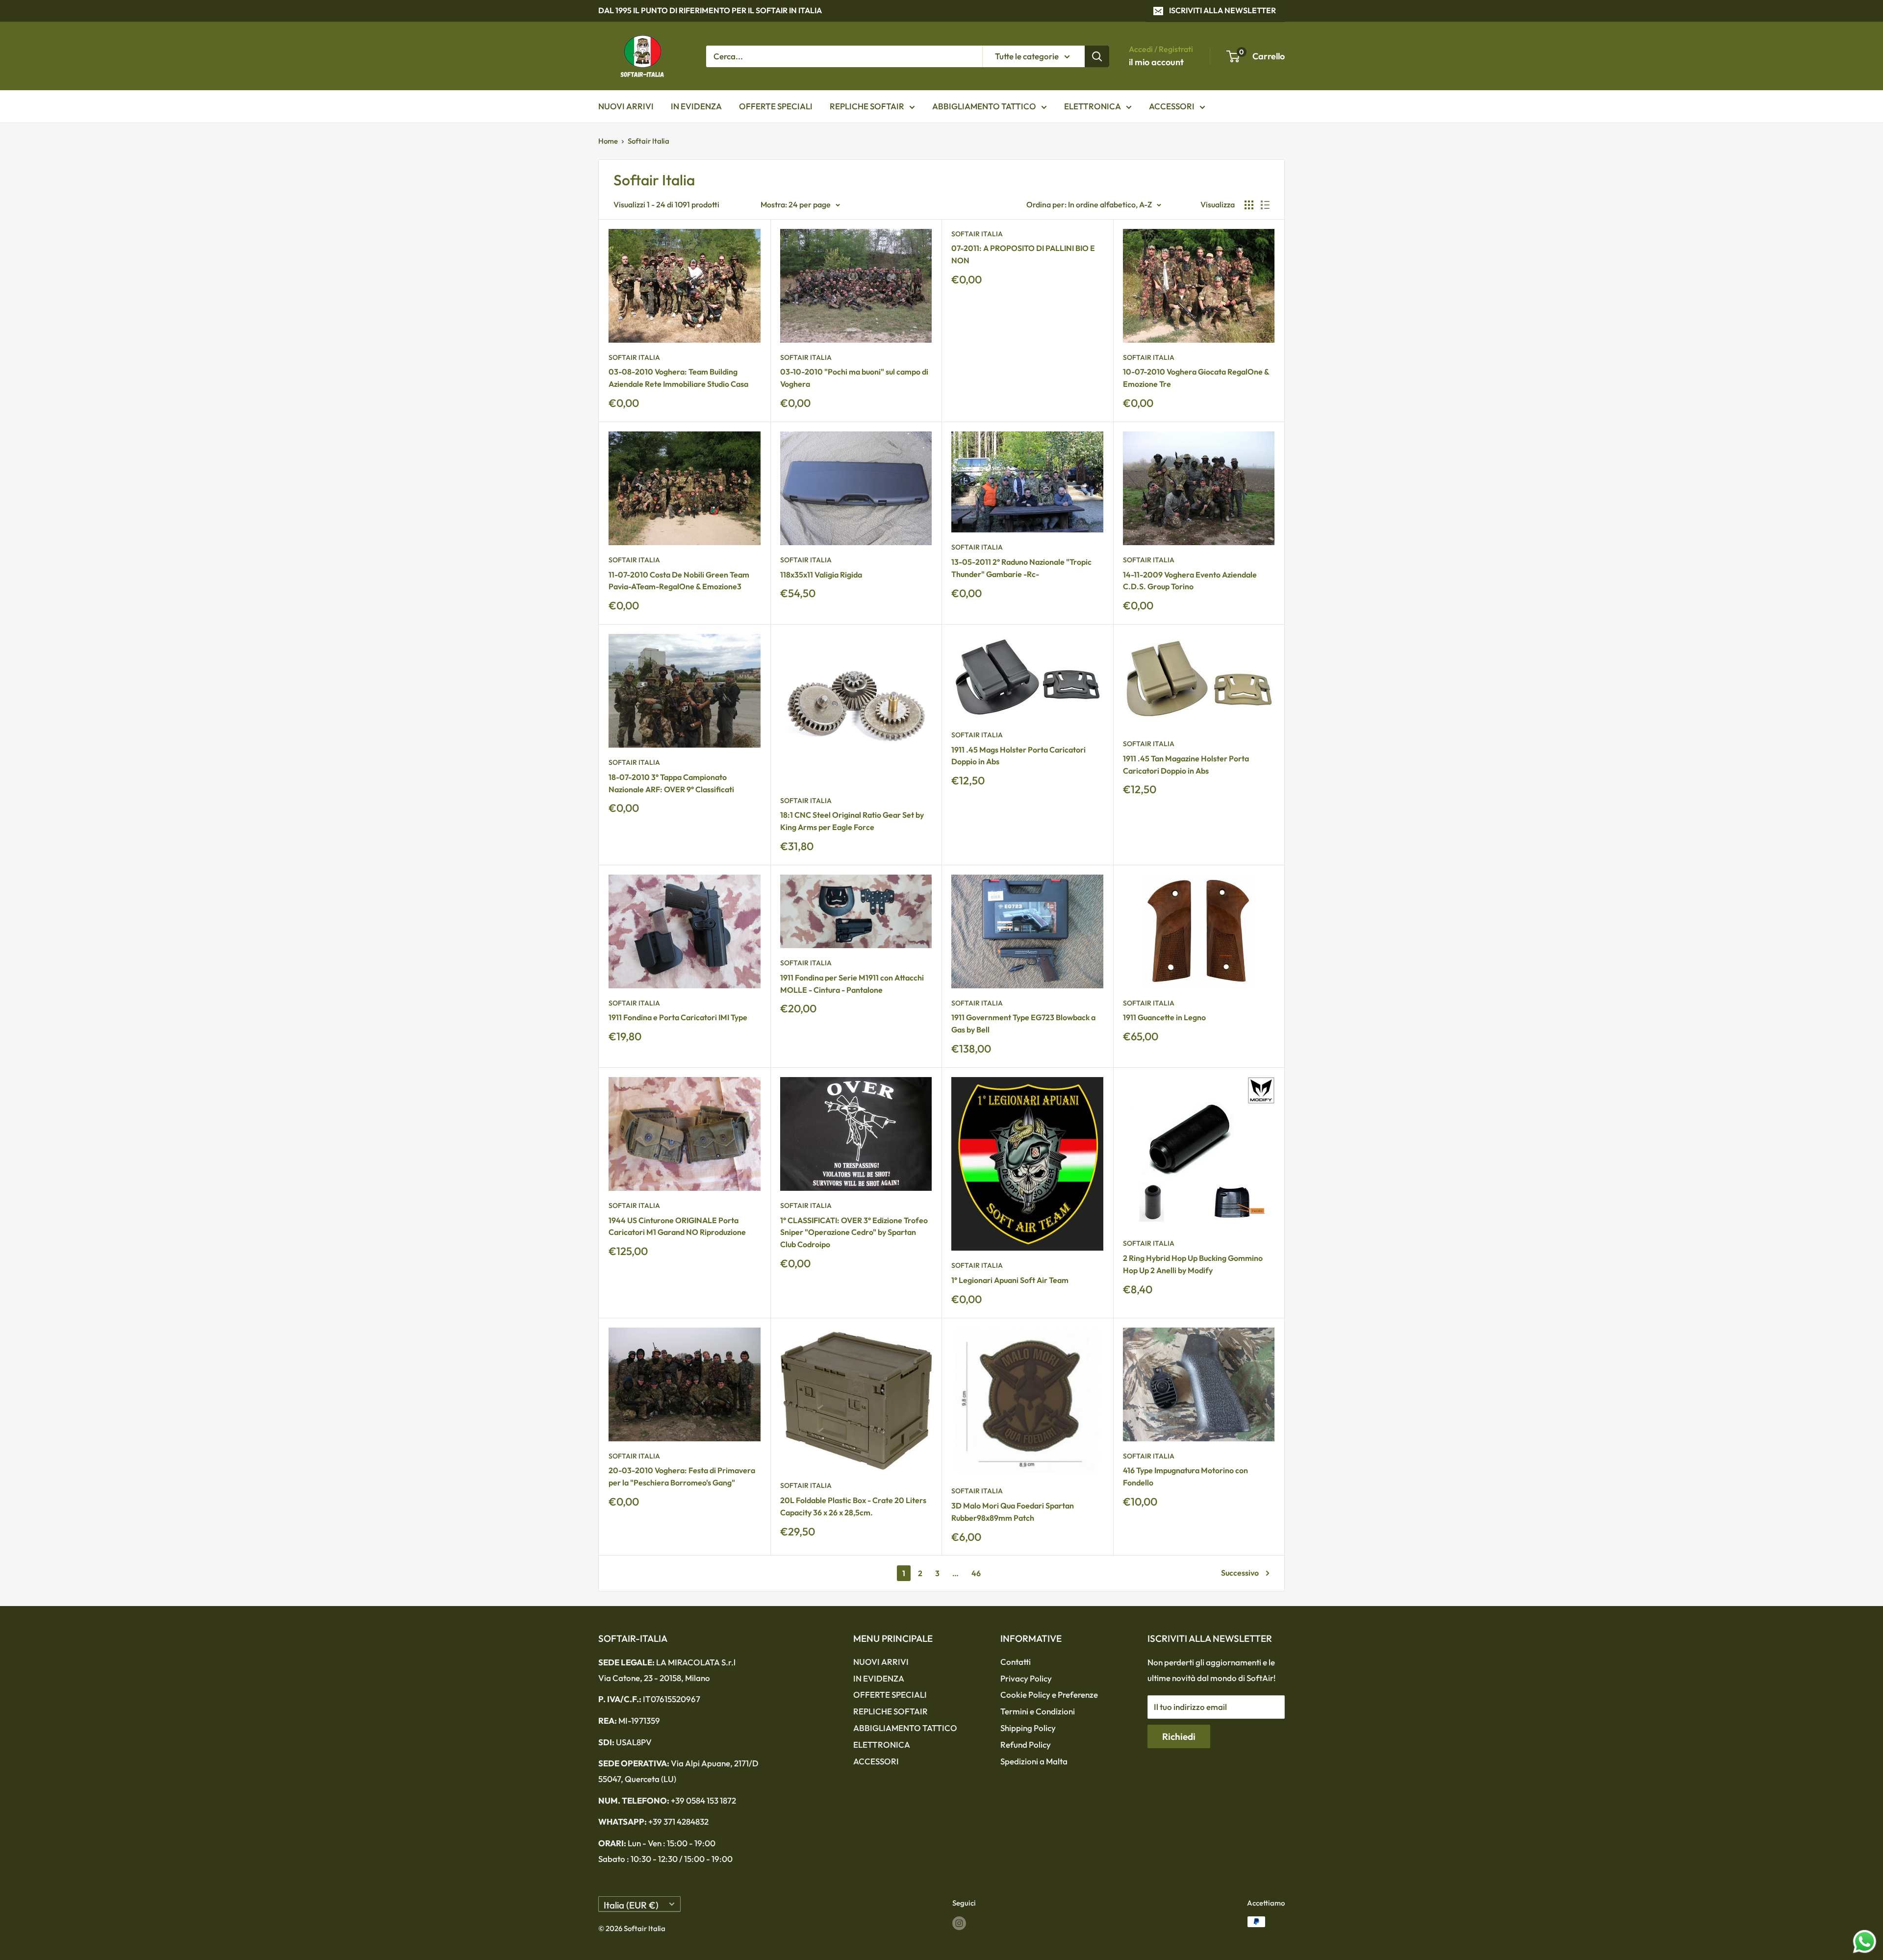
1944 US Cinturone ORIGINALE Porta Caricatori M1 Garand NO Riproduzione (677, 1226)
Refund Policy (1026, 1745)
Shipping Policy (1028, 1728)
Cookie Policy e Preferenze (1049, 1695)
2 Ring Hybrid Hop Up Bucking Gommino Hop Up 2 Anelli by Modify (1193, 1264)
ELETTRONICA (1093, 106)
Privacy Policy (1026, 1678)
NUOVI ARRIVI (626, 106)
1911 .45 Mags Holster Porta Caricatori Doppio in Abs (1018, 756)
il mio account (1156, 62)
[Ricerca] (1097, 56)
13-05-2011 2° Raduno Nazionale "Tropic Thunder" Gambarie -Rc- (1021, 568)
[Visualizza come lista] (1265, 205)
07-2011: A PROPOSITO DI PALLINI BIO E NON (1023, 254)
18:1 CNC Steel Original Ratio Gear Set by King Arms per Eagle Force (852, 821)
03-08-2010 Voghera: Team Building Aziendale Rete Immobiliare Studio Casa (678, 378)
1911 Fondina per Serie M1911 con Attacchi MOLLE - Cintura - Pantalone (852, 984)
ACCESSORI (1172, 106)
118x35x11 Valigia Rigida (821, 575)
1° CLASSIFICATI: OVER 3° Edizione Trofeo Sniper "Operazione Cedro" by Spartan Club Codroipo (854, 1232)
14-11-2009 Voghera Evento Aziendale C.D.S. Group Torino (1190, 581)
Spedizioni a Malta (1034, 1761)
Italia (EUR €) (631, 1905)
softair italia (634, 357)
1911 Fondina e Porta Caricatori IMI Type (678, 1017)
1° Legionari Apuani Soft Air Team (1010, 1280)
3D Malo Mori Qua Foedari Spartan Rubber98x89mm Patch (1013, 1512)
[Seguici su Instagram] (959, 1923)
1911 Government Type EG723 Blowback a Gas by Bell (1023, 1023)
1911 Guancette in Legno (1164, 1017)
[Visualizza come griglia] (1249, 205)
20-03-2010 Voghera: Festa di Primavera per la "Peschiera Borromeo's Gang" (682, 1476)
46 (976, 1573)
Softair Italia (649, 141)
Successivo (1240, 1573)
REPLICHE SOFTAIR (867, 106)
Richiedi (1179, 1736)
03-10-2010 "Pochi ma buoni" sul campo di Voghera (854, 378)
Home (608, 141)
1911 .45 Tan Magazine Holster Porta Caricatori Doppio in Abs (1186, 765)
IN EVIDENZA (696, 106)
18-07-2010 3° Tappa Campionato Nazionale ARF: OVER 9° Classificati (671, 783)
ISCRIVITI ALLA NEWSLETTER (1222, 10)
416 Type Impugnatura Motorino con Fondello (1185, 1476)
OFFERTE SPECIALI (776, 106)
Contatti (1016, 1662)
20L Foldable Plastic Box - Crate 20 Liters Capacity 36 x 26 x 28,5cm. (853, 1506)
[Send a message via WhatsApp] (1865, 1942)
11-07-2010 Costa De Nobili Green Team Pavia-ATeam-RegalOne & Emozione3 (679, 581)
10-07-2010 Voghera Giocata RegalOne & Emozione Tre (1196, 378)
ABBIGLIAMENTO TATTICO (984, 106)
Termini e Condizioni (1038, 1711)
